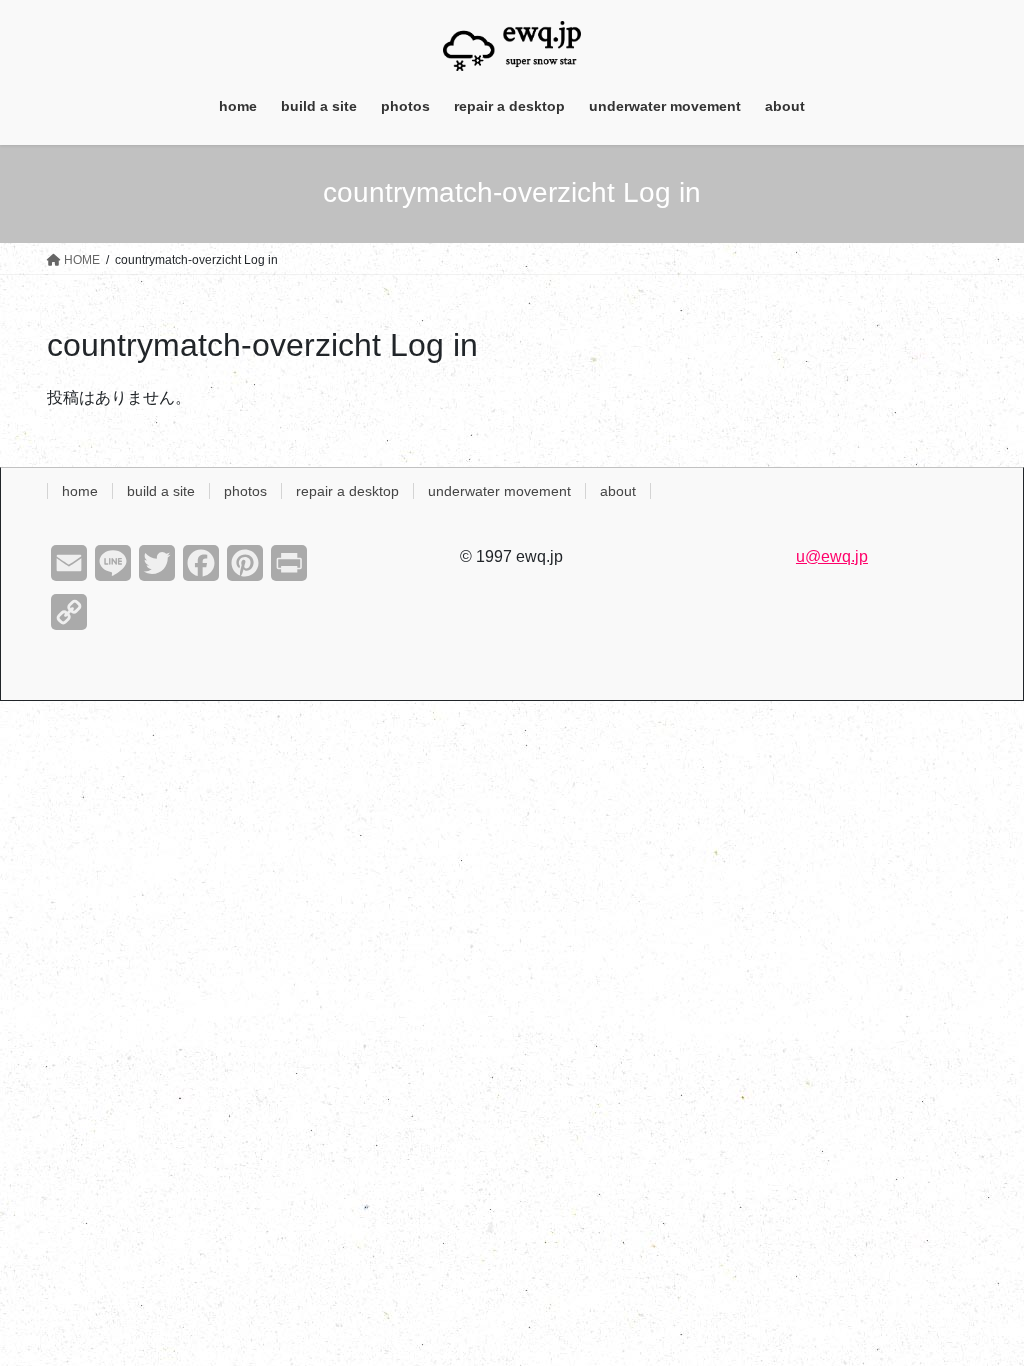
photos (245, 491)
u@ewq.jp (832, 556)
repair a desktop (347, 491)
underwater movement (499, 491)
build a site (161, 491)
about (618, 491)
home (80, 491)
